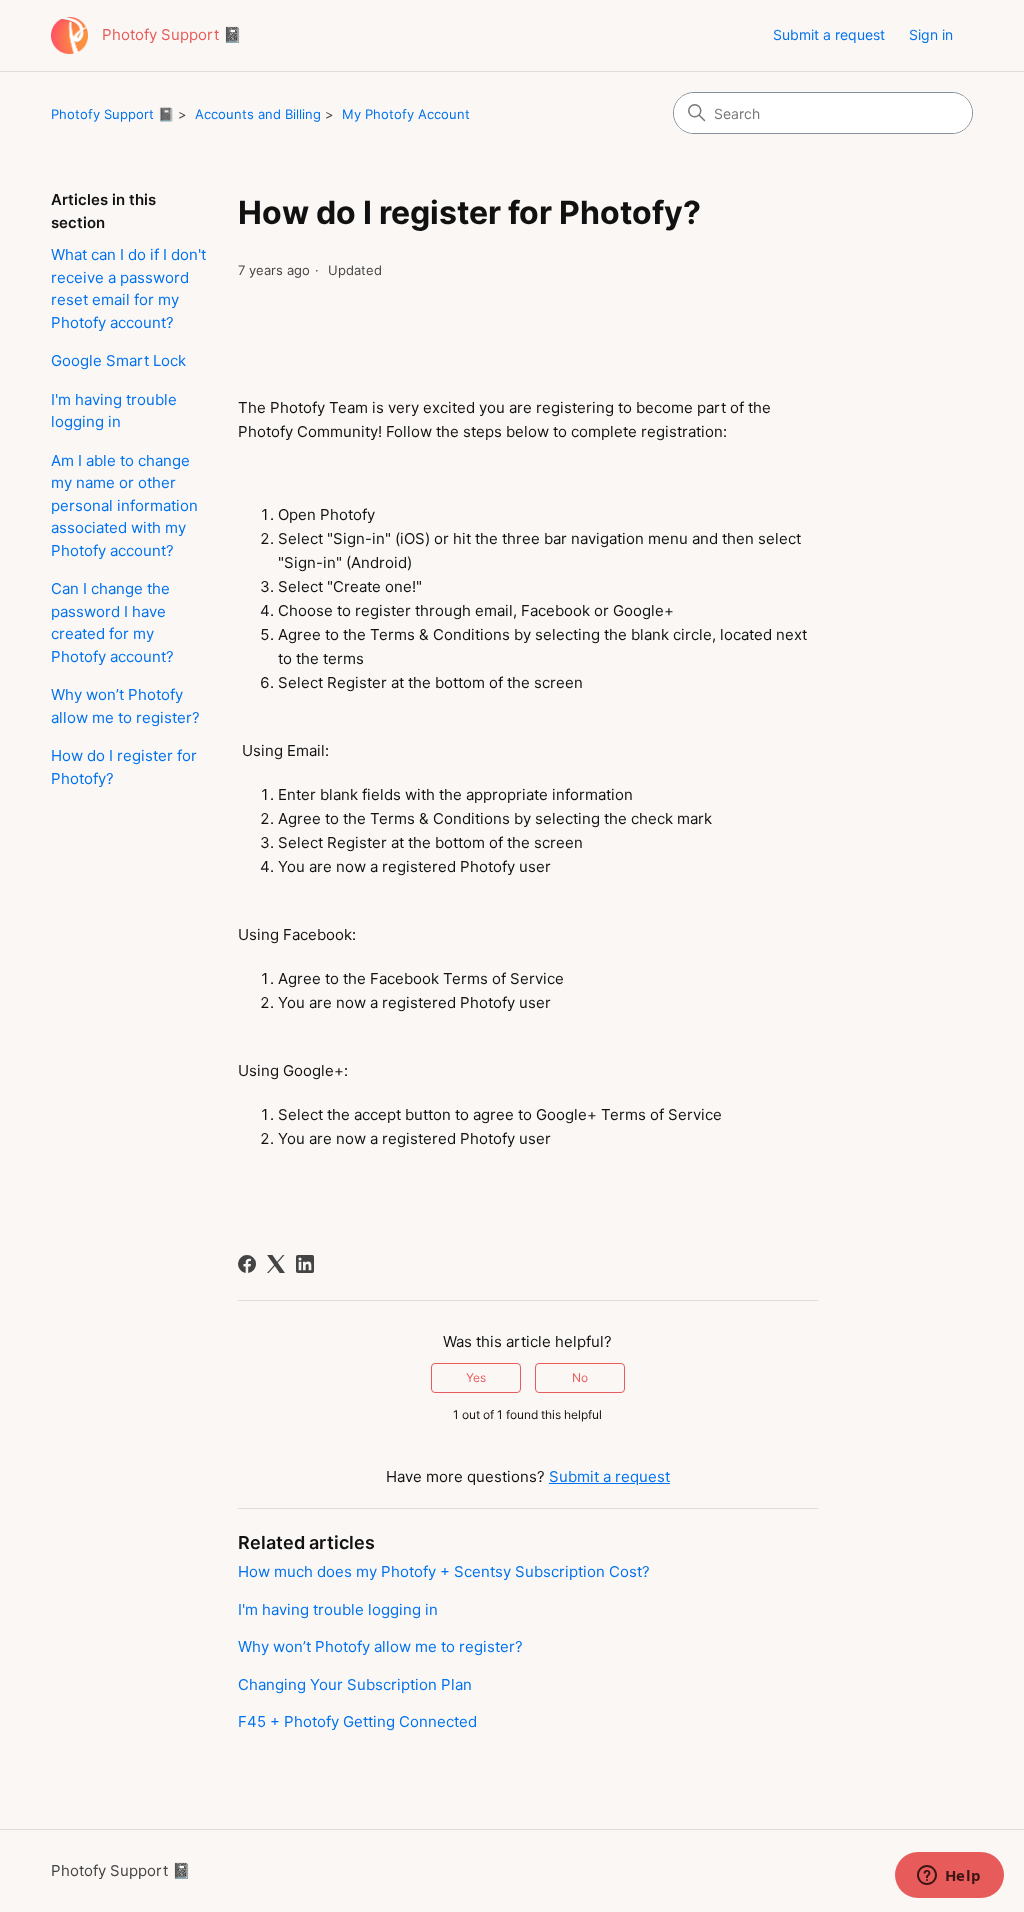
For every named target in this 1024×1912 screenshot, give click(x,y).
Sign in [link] (931, 34)
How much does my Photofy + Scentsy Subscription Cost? (444, 1571)
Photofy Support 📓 (112, 114)
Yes (476, 1377)
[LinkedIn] (305, 1264)
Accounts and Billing (258, 114)
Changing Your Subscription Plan (355, 1684)
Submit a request (829, 34)
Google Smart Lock (118, 360)
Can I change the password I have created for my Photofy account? (112, 622)
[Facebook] (247, 1264)
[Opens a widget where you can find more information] (949, 1877)
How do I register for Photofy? (124, 767)
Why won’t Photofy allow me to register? (125, 706)
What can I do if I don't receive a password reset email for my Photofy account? (128, 288)
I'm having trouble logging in (114, 411)
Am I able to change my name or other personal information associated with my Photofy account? (124, 505)
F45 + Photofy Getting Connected (357, 1721)
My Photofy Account (406, 114)
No (580, 1377)
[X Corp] (276, 1264)
